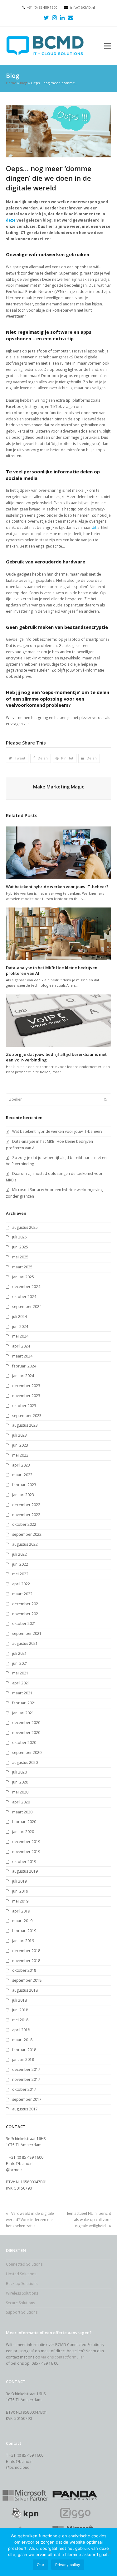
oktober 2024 (24, 1297)
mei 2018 (20, 2020)
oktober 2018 (24, 1970)
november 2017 (26, 2079)
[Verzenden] (105, 1099)
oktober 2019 (24, 1862)
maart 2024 (22, 1356)
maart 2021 (22, 1693)
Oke (40, 2565)
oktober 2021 (24, 1623)
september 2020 (27, 1752)
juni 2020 (20, 1782)
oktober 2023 (24, 1406)
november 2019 (26, 1852)
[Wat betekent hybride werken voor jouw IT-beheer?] (59, 852)
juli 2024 (19, 1317)
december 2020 (26, 1723)
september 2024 (27, 1307)
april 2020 (21, 1802)
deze (11, 220)
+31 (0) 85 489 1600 (42, 7)
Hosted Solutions (21, 2274)
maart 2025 (22, 1267)
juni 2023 (20, 1445)
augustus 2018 (25, 1990)
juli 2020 (19, 1772)
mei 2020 (20, 1792)
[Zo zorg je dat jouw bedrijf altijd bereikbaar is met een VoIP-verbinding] (59, 1020)
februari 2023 (24, 1485)
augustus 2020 (25, 1762)
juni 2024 (20, 1326)
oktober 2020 (24, 1743)
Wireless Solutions (22, 2293)
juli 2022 (19, 1554)
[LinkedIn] (62, 17)
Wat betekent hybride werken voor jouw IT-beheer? (57, 887)
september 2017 (27, 2099)
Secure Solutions (20, 2303)
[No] (109, 2552)
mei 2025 (20, 1257)
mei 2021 (20, 1673)
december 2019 (26, 1842)
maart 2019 (22, 1921)
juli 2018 (19, 2000)
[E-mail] (71, 17)
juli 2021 (19, 1653)
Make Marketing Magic (59, 787)
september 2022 (27, 1534)
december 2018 (26, 1951)
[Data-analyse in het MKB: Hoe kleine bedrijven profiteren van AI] (59, 934)
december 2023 (26, 1386)
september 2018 (27, 1980)
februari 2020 (24, 1822)
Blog (24, 83)
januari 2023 (23, 1495)
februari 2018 (24, 2050)
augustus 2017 (25, 2109)
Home (11, 83)
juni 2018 (20, 2010)
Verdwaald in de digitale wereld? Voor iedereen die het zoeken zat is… (30, 2220)
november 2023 (26, 1396)
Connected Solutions (24, 2264)
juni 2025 (20, 1247)
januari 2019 (23, 1941)
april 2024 (21, 1346)
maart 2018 (22, 2040)
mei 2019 (20, 1901)
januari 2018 (23, 2059)
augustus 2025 (25, 1227)
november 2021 (26, 1614)
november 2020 (26, 1733)
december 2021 (26, 1604)
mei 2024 (20, 1336)
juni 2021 (20, 1663)
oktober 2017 (24, 2089)
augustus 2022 (25, 1544)
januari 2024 (23, 1376)
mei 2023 (20, 1455)
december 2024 (26, 1287)
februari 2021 (24, 1703)
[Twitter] (46, 17)
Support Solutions (22, 2312)
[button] (108, 45)
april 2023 (21, 1465)
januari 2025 (23, 1277)
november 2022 (26, 1515)
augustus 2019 (25, 1871)
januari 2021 (23, 1713)
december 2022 (26, 1505)
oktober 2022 (24, 1524)
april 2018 (21, 2030)
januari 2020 (23, 1832)
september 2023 (27, 1416)
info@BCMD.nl (83, 7)
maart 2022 (22, 1594)
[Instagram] (54, 17)
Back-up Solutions (22, 2284)
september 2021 (27, 1633)
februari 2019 (24, 1931)
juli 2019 (19, 1881)
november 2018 (26, 1961)
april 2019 (21, 1911)
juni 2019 (20, 1891)
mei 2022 (20, 1574)
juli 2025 (19, 1237)
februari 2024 (24, 1366)
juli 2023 (19, 1435)
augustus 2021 (25, 1643)
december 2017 (26, 2069)
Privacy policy (68, 2565)
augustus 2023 (25, 1425)
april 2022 (21, 1584)
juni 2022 (20, 1564)
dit (94, 527)
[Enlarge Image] (59, 131)
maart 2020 (22, 1812)
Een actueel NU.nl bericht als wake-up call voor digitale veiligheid (89, 2220)
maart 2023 (22, 1475)
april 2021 (21, 1683)
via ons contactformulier (63, 2357)
